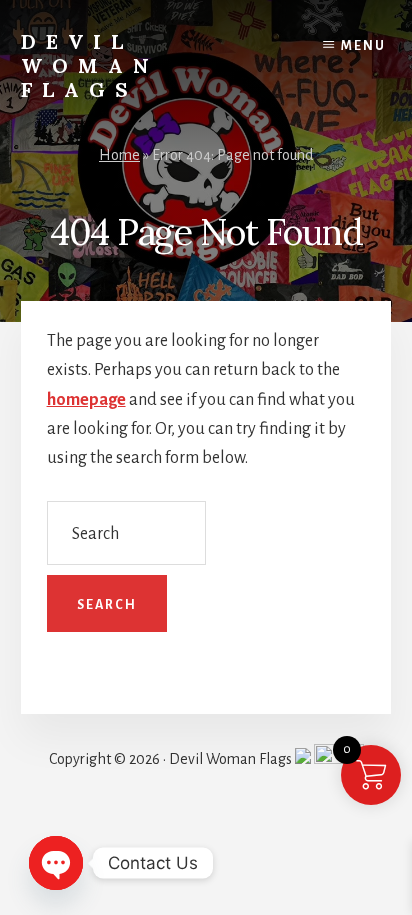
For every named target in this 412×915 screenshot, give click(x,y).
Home (119, 155)
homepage (86, 400)
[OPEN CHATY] (56, 863)
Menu (363, 46)
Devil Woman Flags (90, 65)
